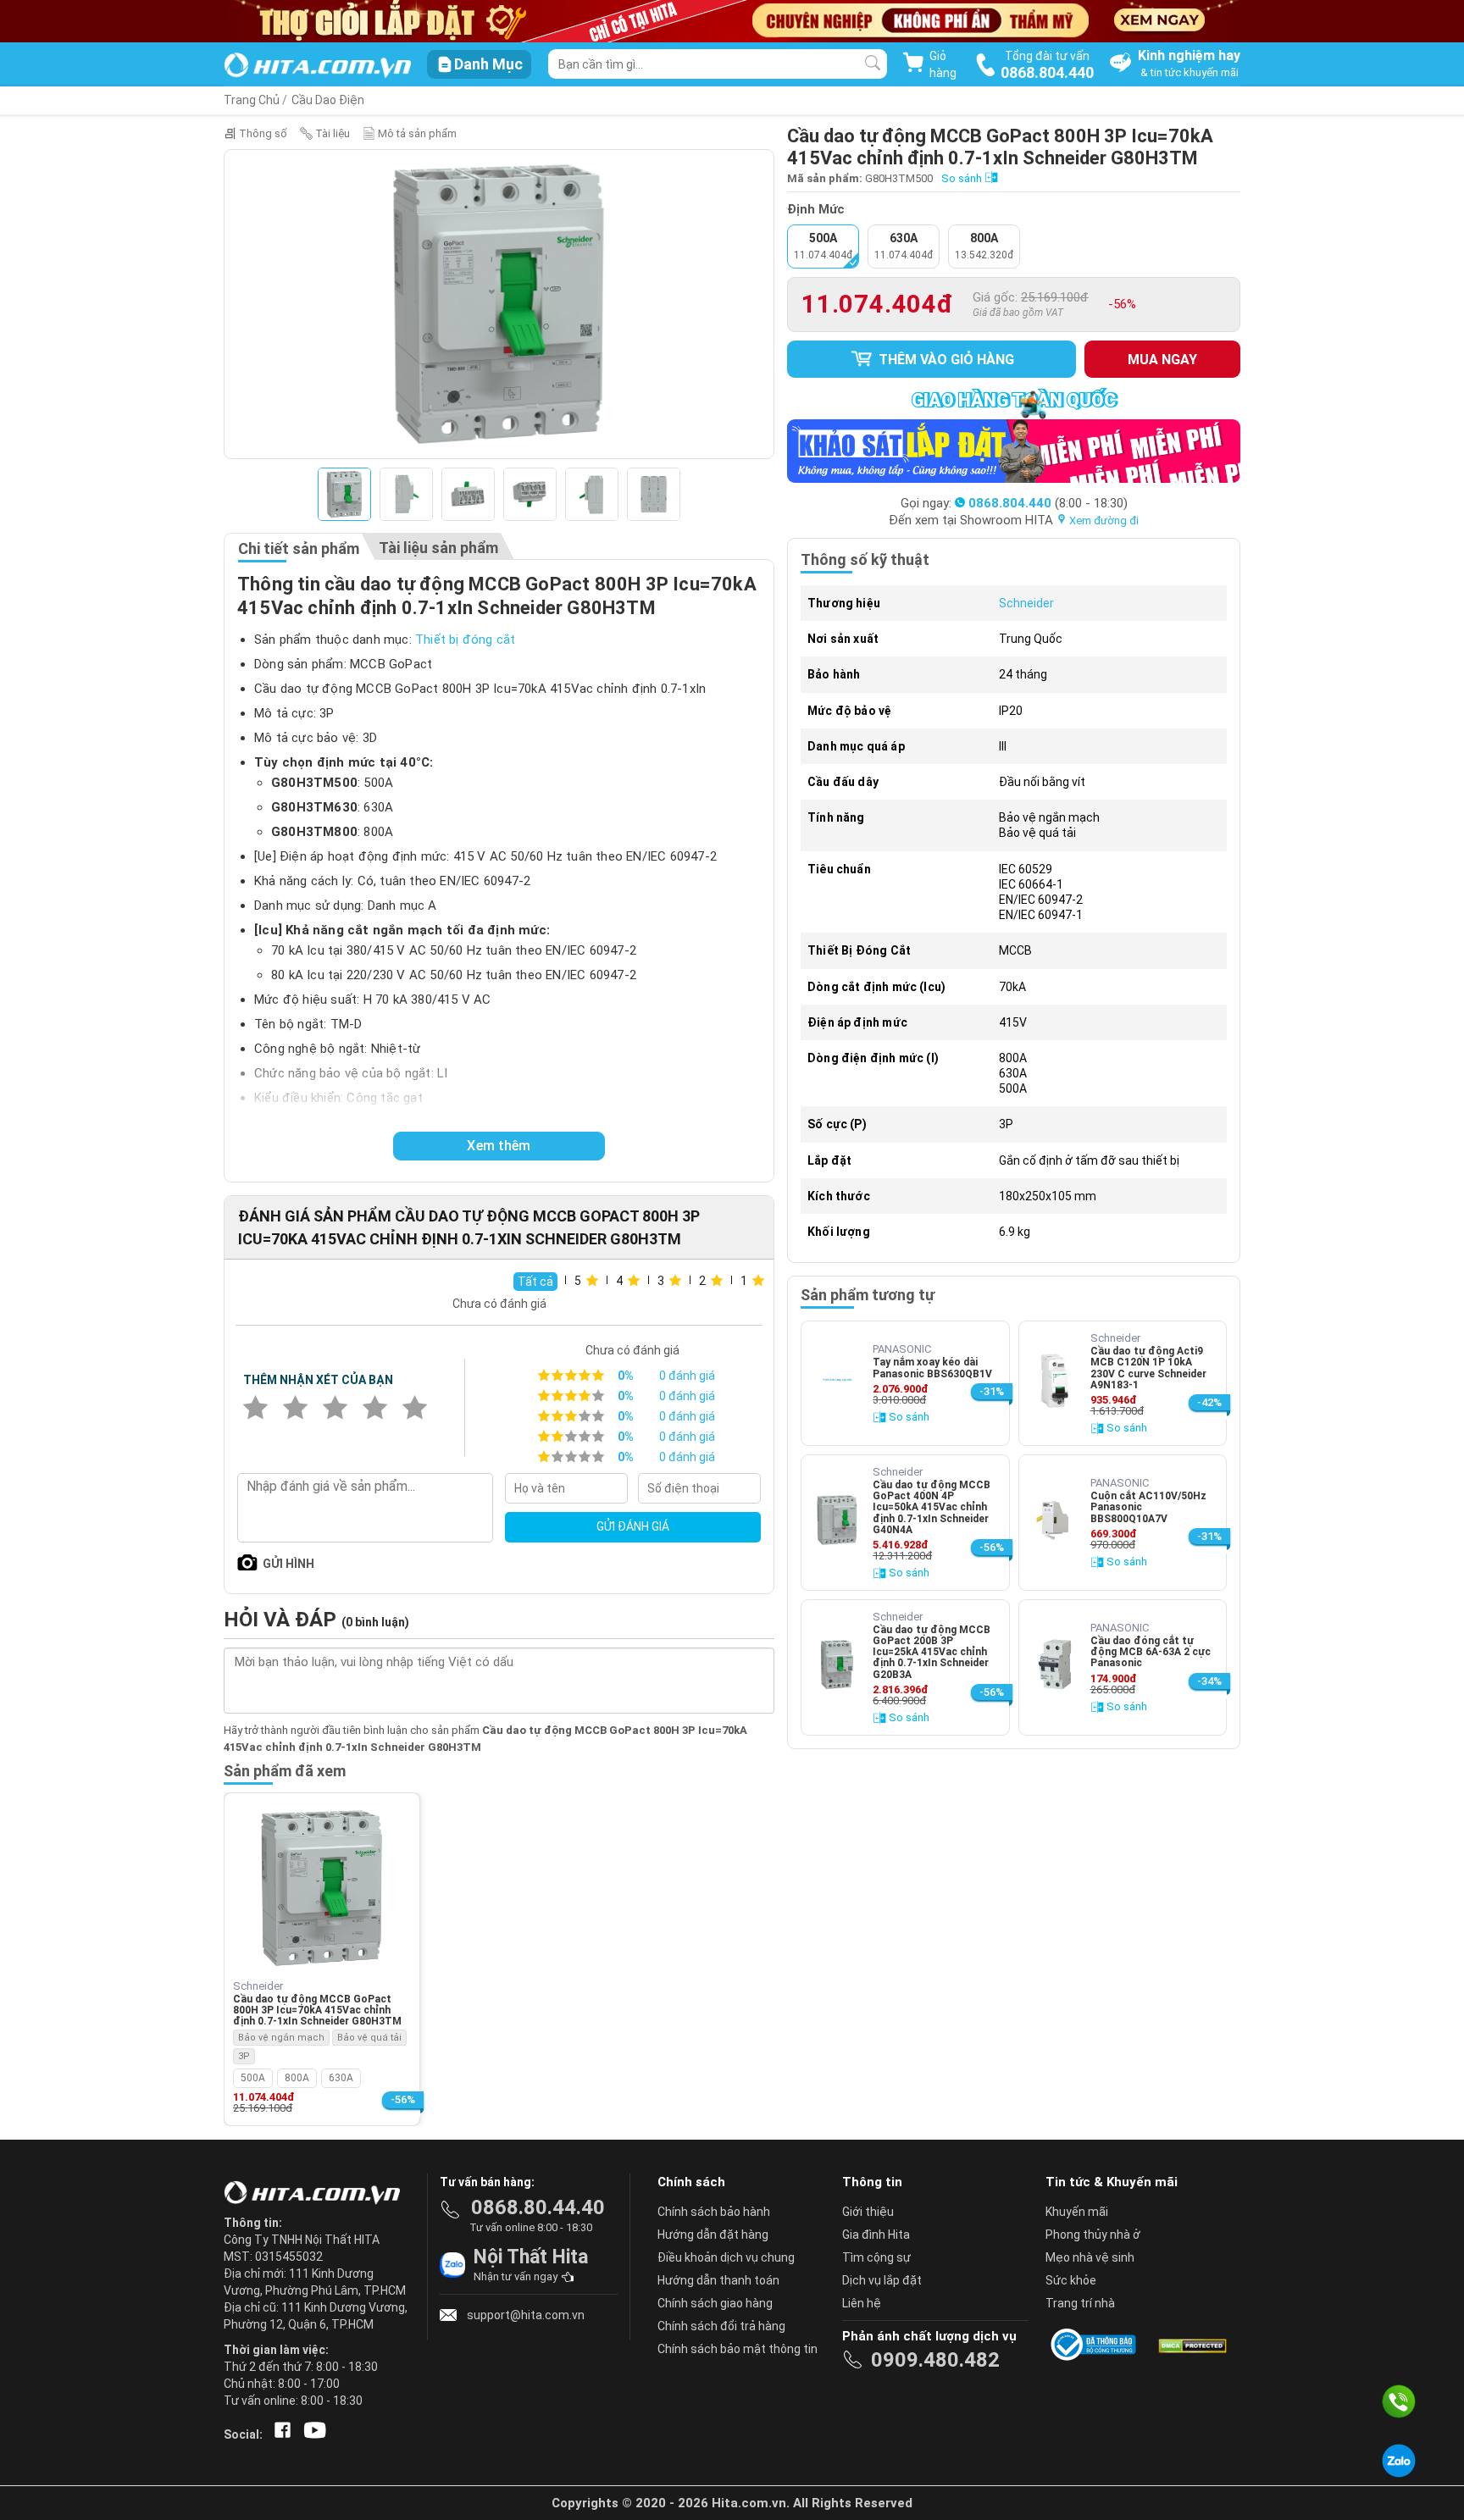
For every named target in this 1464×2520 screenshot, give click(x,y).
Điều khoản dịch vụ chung (726, 2257)
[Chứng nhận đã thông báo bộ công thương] (1096, 2345)
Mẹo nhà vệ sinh (1090, 2257)
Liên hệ (862, 2303)
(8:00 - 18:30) (1048, 503)
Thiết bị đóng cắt (465, 640)
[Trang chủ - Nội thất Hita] (317, 2194)
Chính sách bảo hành (714, 2212)
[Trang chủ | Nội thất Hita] (317, 66)
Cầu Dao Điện (328, 100)
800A (297, 2078)
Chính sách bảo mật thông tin (738, 2349)
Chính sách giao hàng (715, 2303)
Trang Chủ (252, 100)
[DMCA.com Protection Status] (1191, 2345)
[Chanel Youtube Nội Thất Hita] (312, 2434)
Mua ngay (1162, 360)
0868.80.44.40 (538, 2207)
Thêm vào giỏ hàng (945, 360)
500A (253, 2078)
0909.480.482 (935, 2360)
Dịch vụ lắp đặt (882, 2280)
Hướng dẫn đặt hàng (713, 2235)
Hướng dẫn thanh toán (718, 2280)
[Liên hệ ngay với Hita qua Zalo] (1399, 2461)
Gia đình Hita (876, 2235)
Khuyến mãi (1077, 2212)
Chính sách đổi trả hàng (721, 2326)
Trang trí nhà (1080, 2303)
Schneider (1026, 603)
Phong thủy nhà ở (1093, 2235)
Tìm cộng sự (876, 2257)
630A (341, 2078)
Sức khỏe (1071, 2280)
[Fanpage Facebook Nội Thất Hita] (279, 2434)
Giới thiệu (868, 2212)
